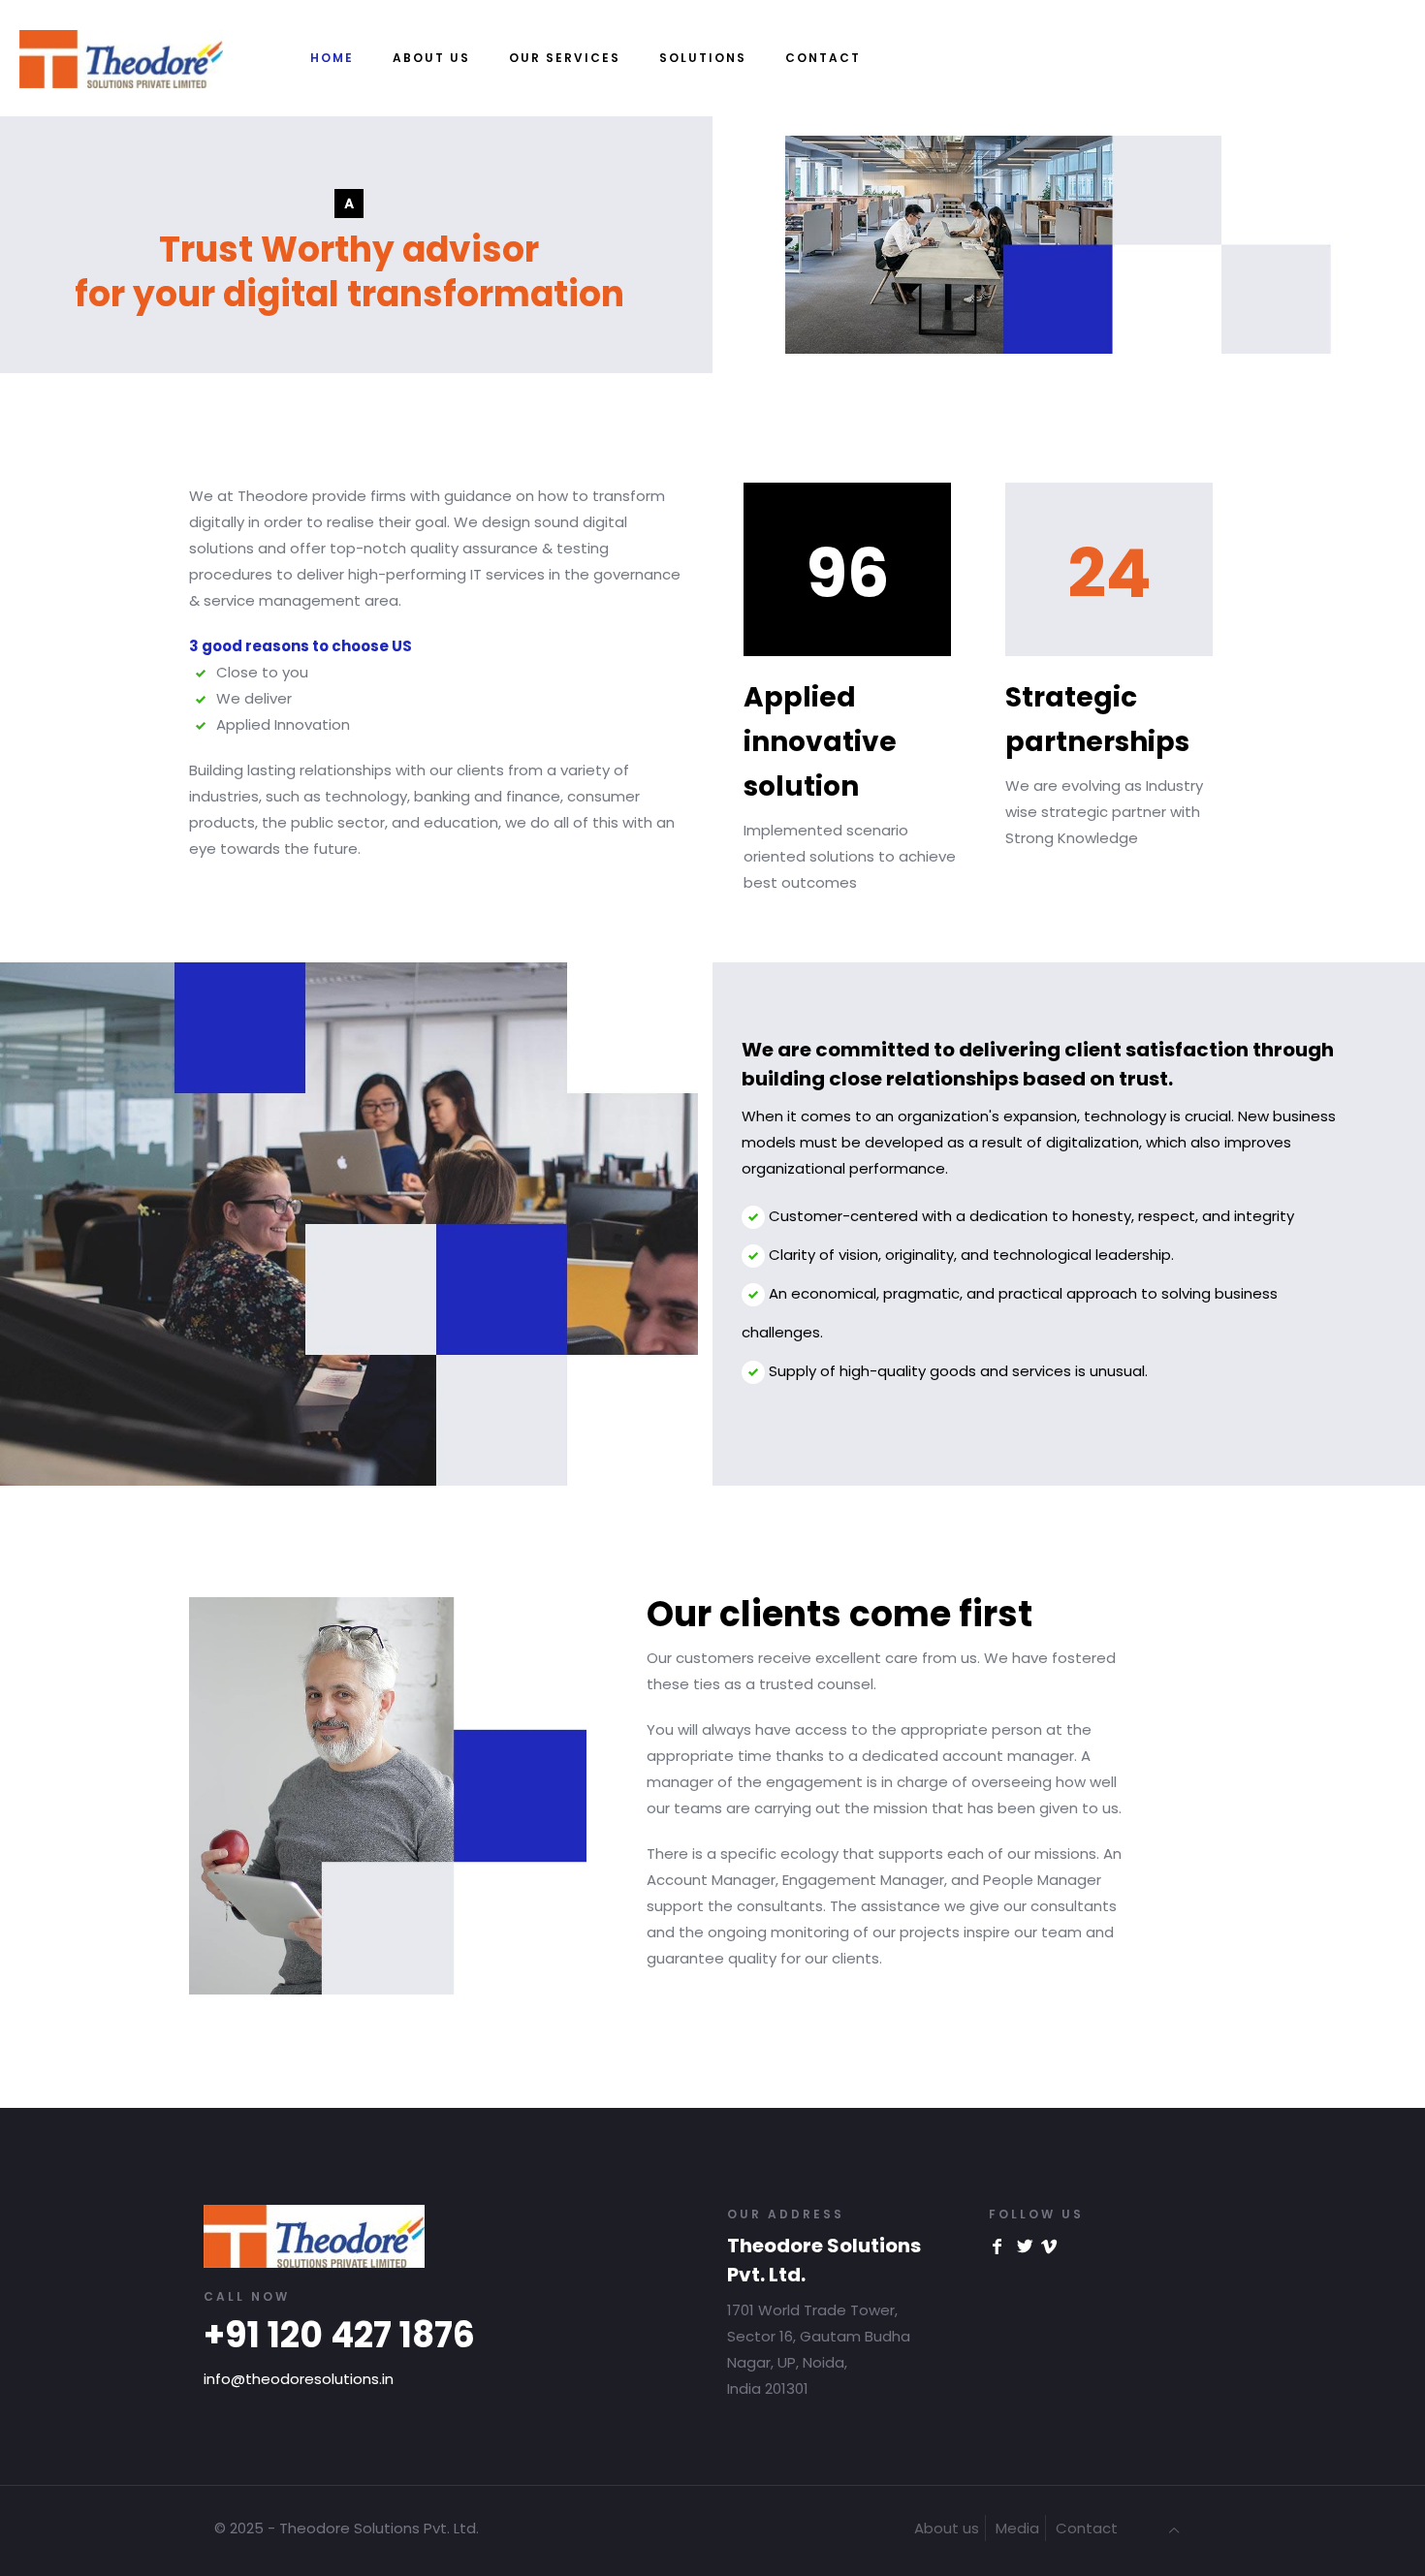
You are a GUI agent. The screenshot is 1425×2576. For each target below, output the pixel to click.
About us (947, 2528)
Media (1017, 2528)
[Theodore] (121, 29)
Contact (1087, 2528)
